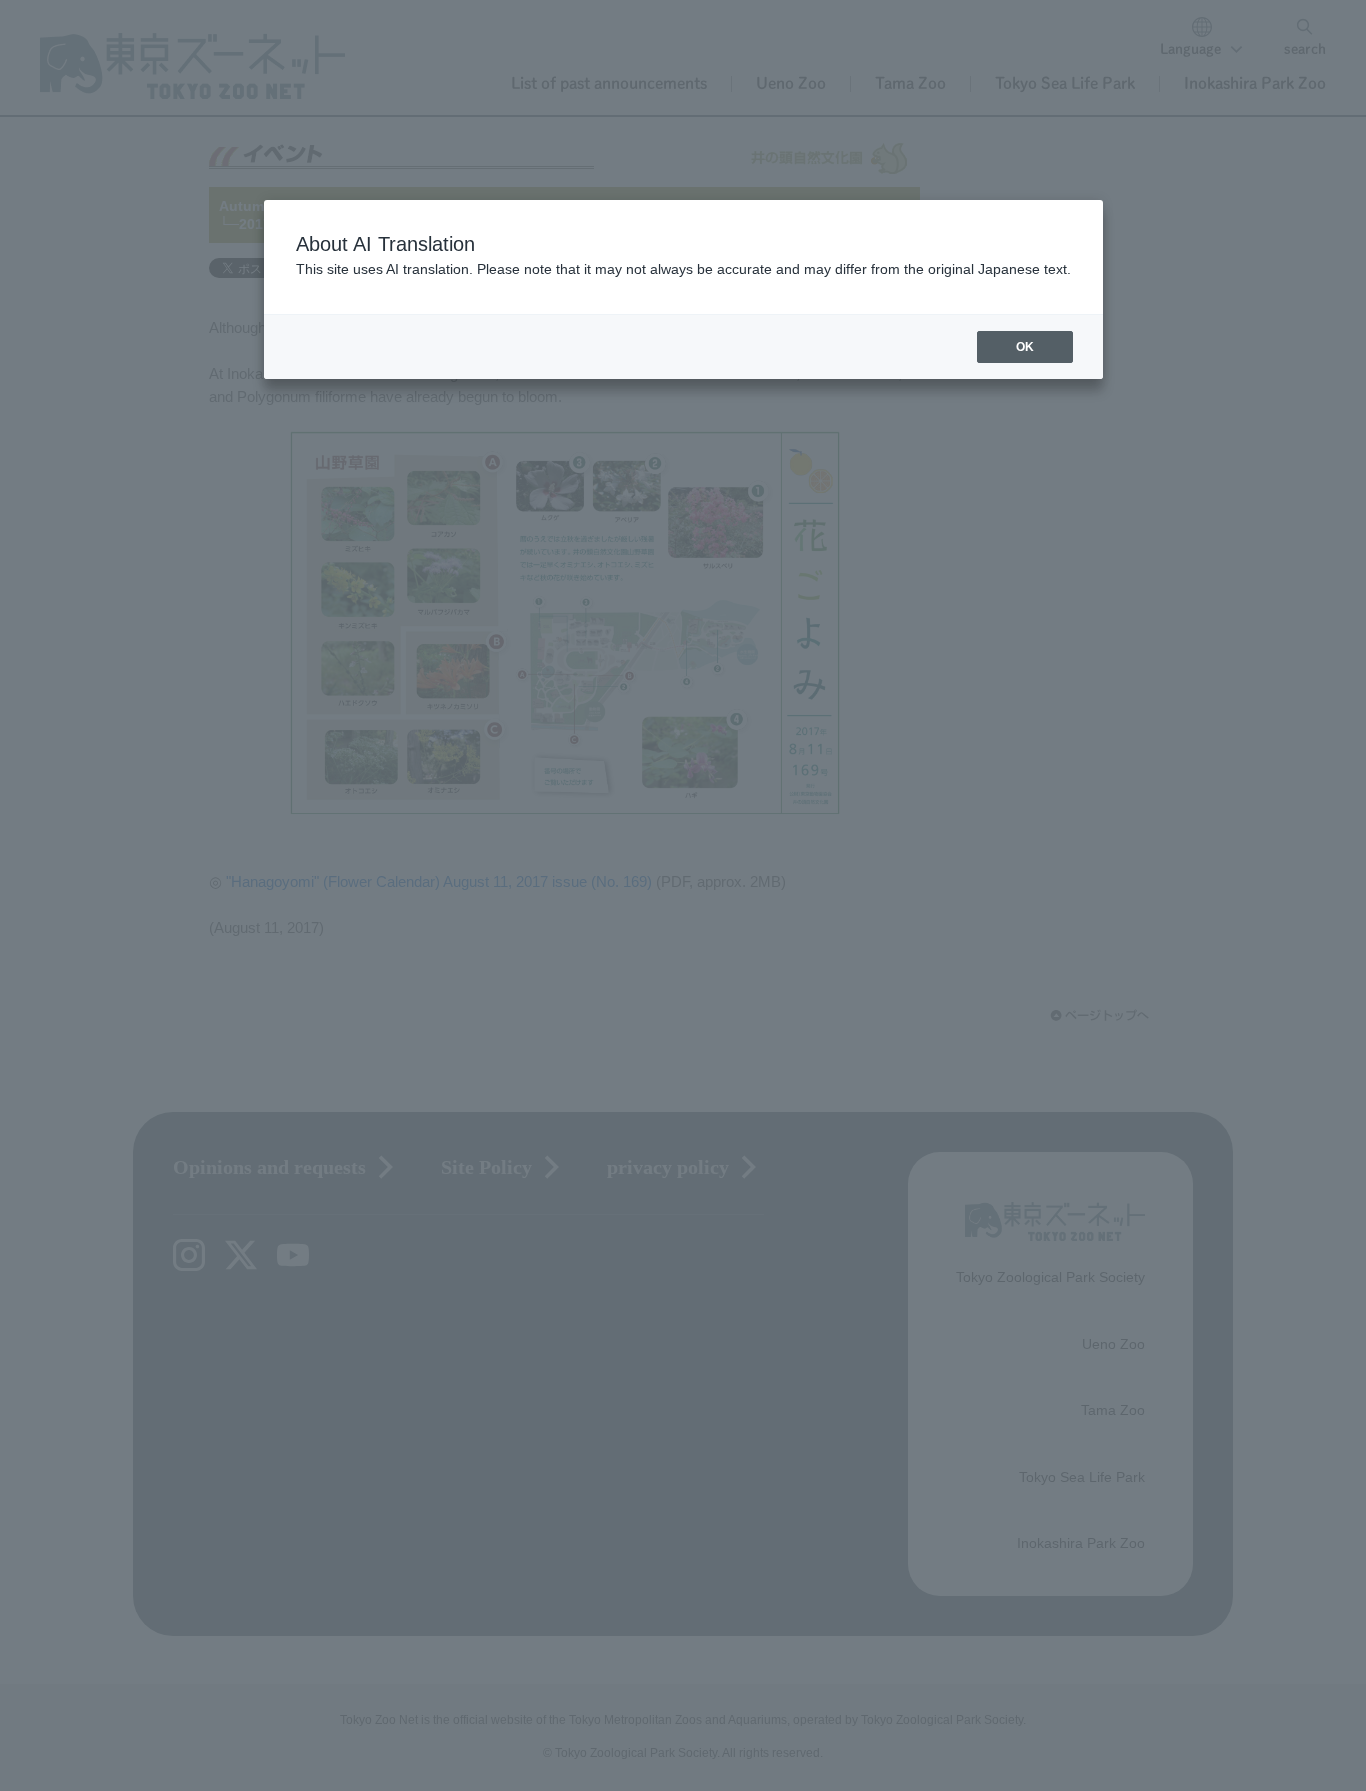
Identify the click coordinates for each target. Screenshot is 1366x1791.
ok (1025, 347)
